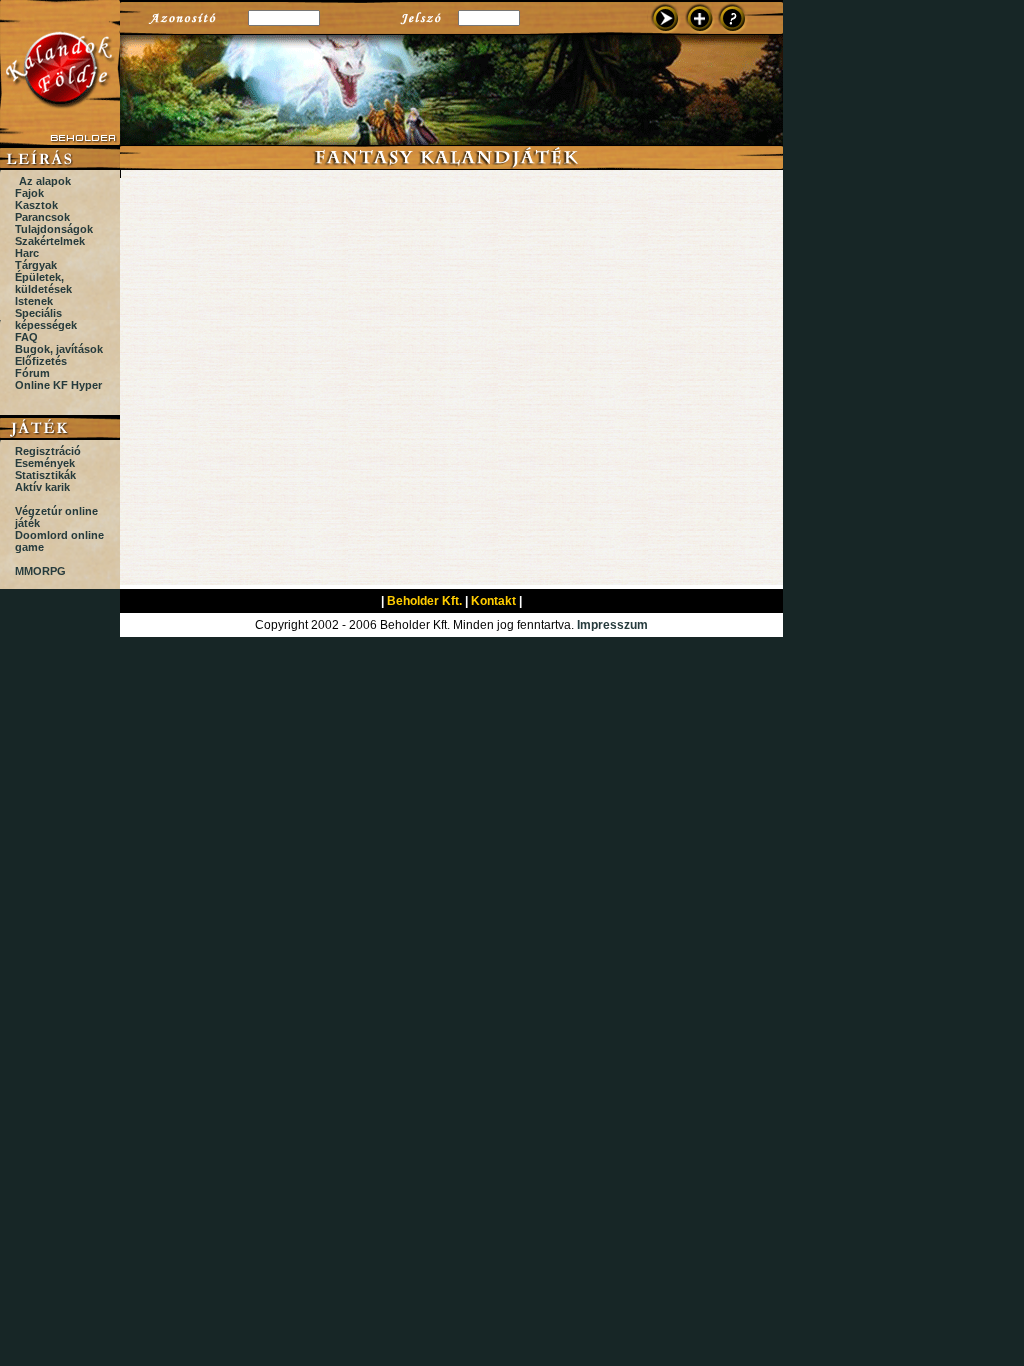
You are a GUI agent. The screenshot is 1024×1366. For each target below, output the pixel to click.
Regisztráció (48, 451)
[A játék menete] (733, 31)
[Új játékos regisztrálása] (699, 31)
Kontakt (493, 601)
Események (45, 463)
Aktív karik (42, 487)
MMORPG (40, 571)
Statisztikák (45, 475)
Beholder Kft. (424, 601)
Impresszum (612, 625)
